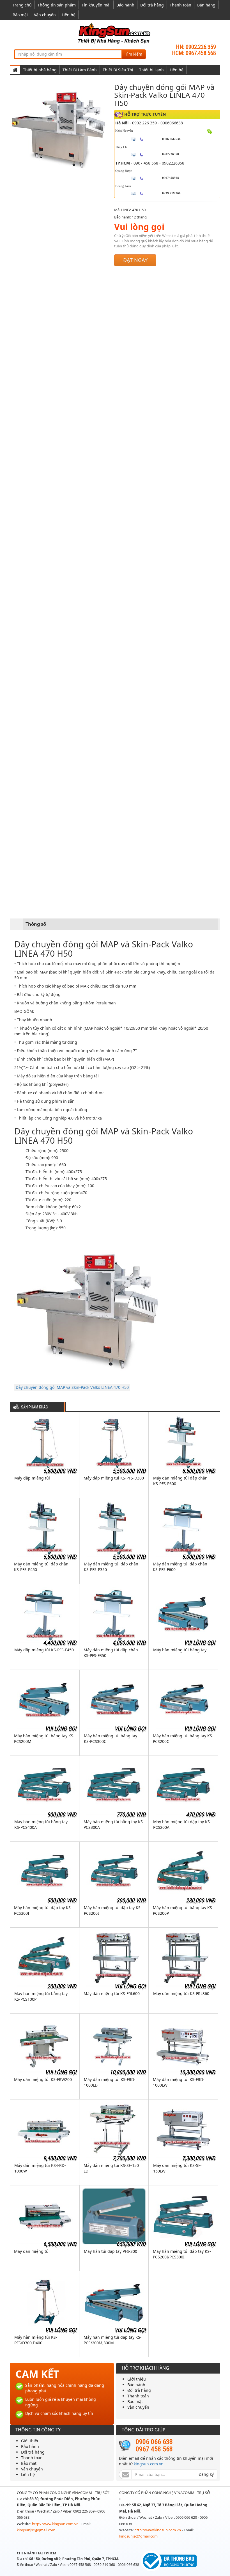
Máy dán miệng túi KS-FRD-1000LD (110, 2082)
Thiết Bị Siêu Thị (118, 70)
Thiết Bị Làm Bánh (80, 70)
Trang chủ (22, 5)
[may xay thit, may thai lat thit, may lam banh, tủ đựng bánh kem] (115, 33)
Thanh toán (180, 5)
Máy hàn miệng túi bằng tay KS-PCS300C (111, 1739)
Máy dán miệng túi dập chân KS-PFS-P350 (111, 1567)
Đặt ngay (135, 260)
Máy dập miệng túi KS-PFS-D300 (114, 1478)
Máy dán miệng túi (32, 2251)
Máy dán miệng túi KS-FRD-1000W (40, 2168)
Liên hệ (69, 15)
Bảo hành (125, 5)
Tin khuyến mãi (96, 5)
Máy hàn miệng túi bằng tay (180, 1650)
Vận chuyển (45, 15)
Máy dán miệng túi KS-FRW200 (43, 2079)
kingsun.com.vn (149, 2464)
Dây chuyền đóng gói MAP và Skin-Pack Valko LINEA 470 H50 (72, 1387)
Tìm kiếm (134, 54)
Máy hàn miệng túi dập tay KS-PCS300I (43, 1910)
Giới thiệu (137, 2379)
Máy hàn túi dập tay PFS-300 (111, 2251)
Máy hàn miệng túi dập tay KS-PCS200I (113, 1910)
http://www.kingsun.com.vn (56, 2524)
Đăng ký (206, 2474)
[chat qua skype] (210, 131)
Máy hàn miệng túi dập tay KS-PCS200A (182, 1824)
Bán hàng (206, 5)
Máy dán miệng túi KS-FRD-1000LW (179, 2082)
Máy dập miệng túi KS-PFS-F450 (44, 1650)
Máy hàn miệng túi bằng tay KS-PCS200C (183, 1739)
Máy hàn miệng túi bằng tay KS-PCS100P (41, 1996)
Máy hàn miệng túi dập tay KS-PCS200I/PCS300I (182, 2254)
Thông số (36, 924)
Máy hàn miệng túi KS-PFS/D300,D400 (36, 2340)
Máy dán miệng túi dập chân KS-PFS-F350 (111, 1653)
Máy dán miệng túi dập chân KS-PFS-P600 (180, 1481)
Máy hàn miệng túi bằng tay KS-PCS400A (41, 1824)
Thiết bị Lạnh (151, 70)
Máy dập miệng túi (32, 1478)
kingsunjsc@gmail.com (36, 2530)
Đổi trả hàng (152, 5)
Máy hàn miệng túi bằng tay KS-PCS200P (183, 1910)
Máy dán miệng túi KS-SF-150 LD (111, 2168)
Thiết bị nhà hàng (40, 70)
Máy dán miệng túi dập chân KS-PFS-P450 (41, 1567)
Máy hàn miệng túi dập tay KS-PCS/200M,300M (113, 2340)
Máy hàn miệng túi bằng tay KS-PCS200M (44, 1739)
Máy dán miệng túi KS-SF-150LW (177, 2168)
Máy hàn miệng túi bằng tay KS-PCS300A (114, 1824)
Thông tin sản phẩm (57, 5)
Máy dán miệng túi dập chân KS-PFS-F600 (180, 1567)
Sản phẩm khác (34, 1407)
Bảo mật (20, 15)
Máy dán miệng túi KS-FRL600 (112, 1993)
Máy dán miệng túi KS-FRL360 (181, 1993)
